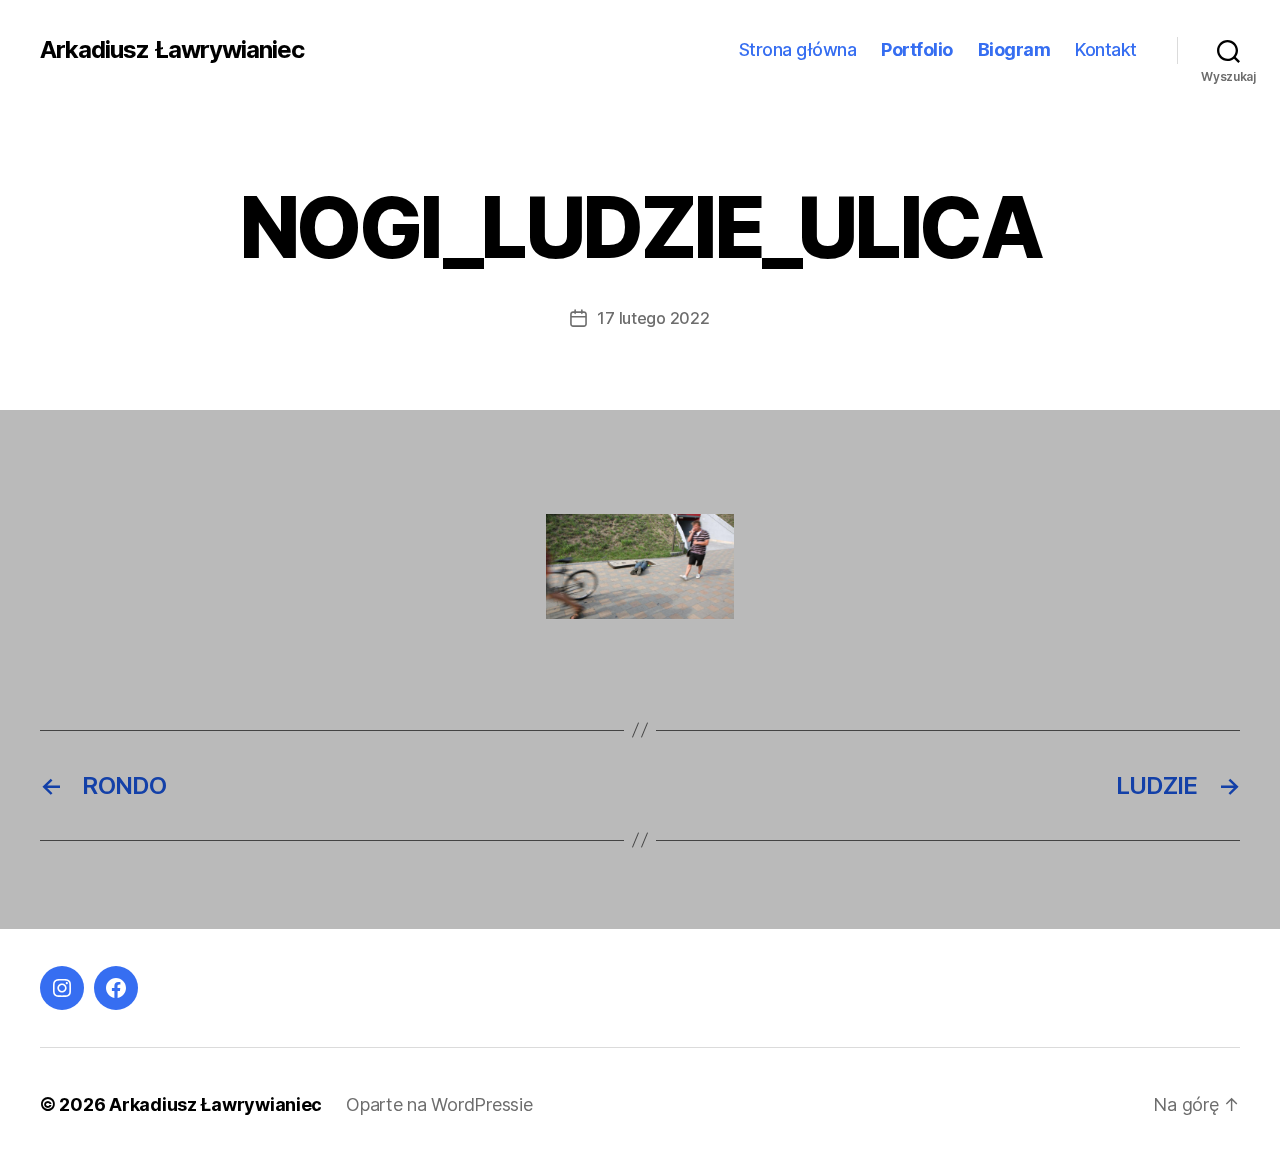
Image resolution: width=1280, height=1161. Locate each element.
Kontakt (1106, 49)
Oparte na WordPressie (439, 1104)
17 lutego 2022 (653, 318)
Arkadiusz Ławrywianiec (172, 50)
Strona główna (798, 49)
